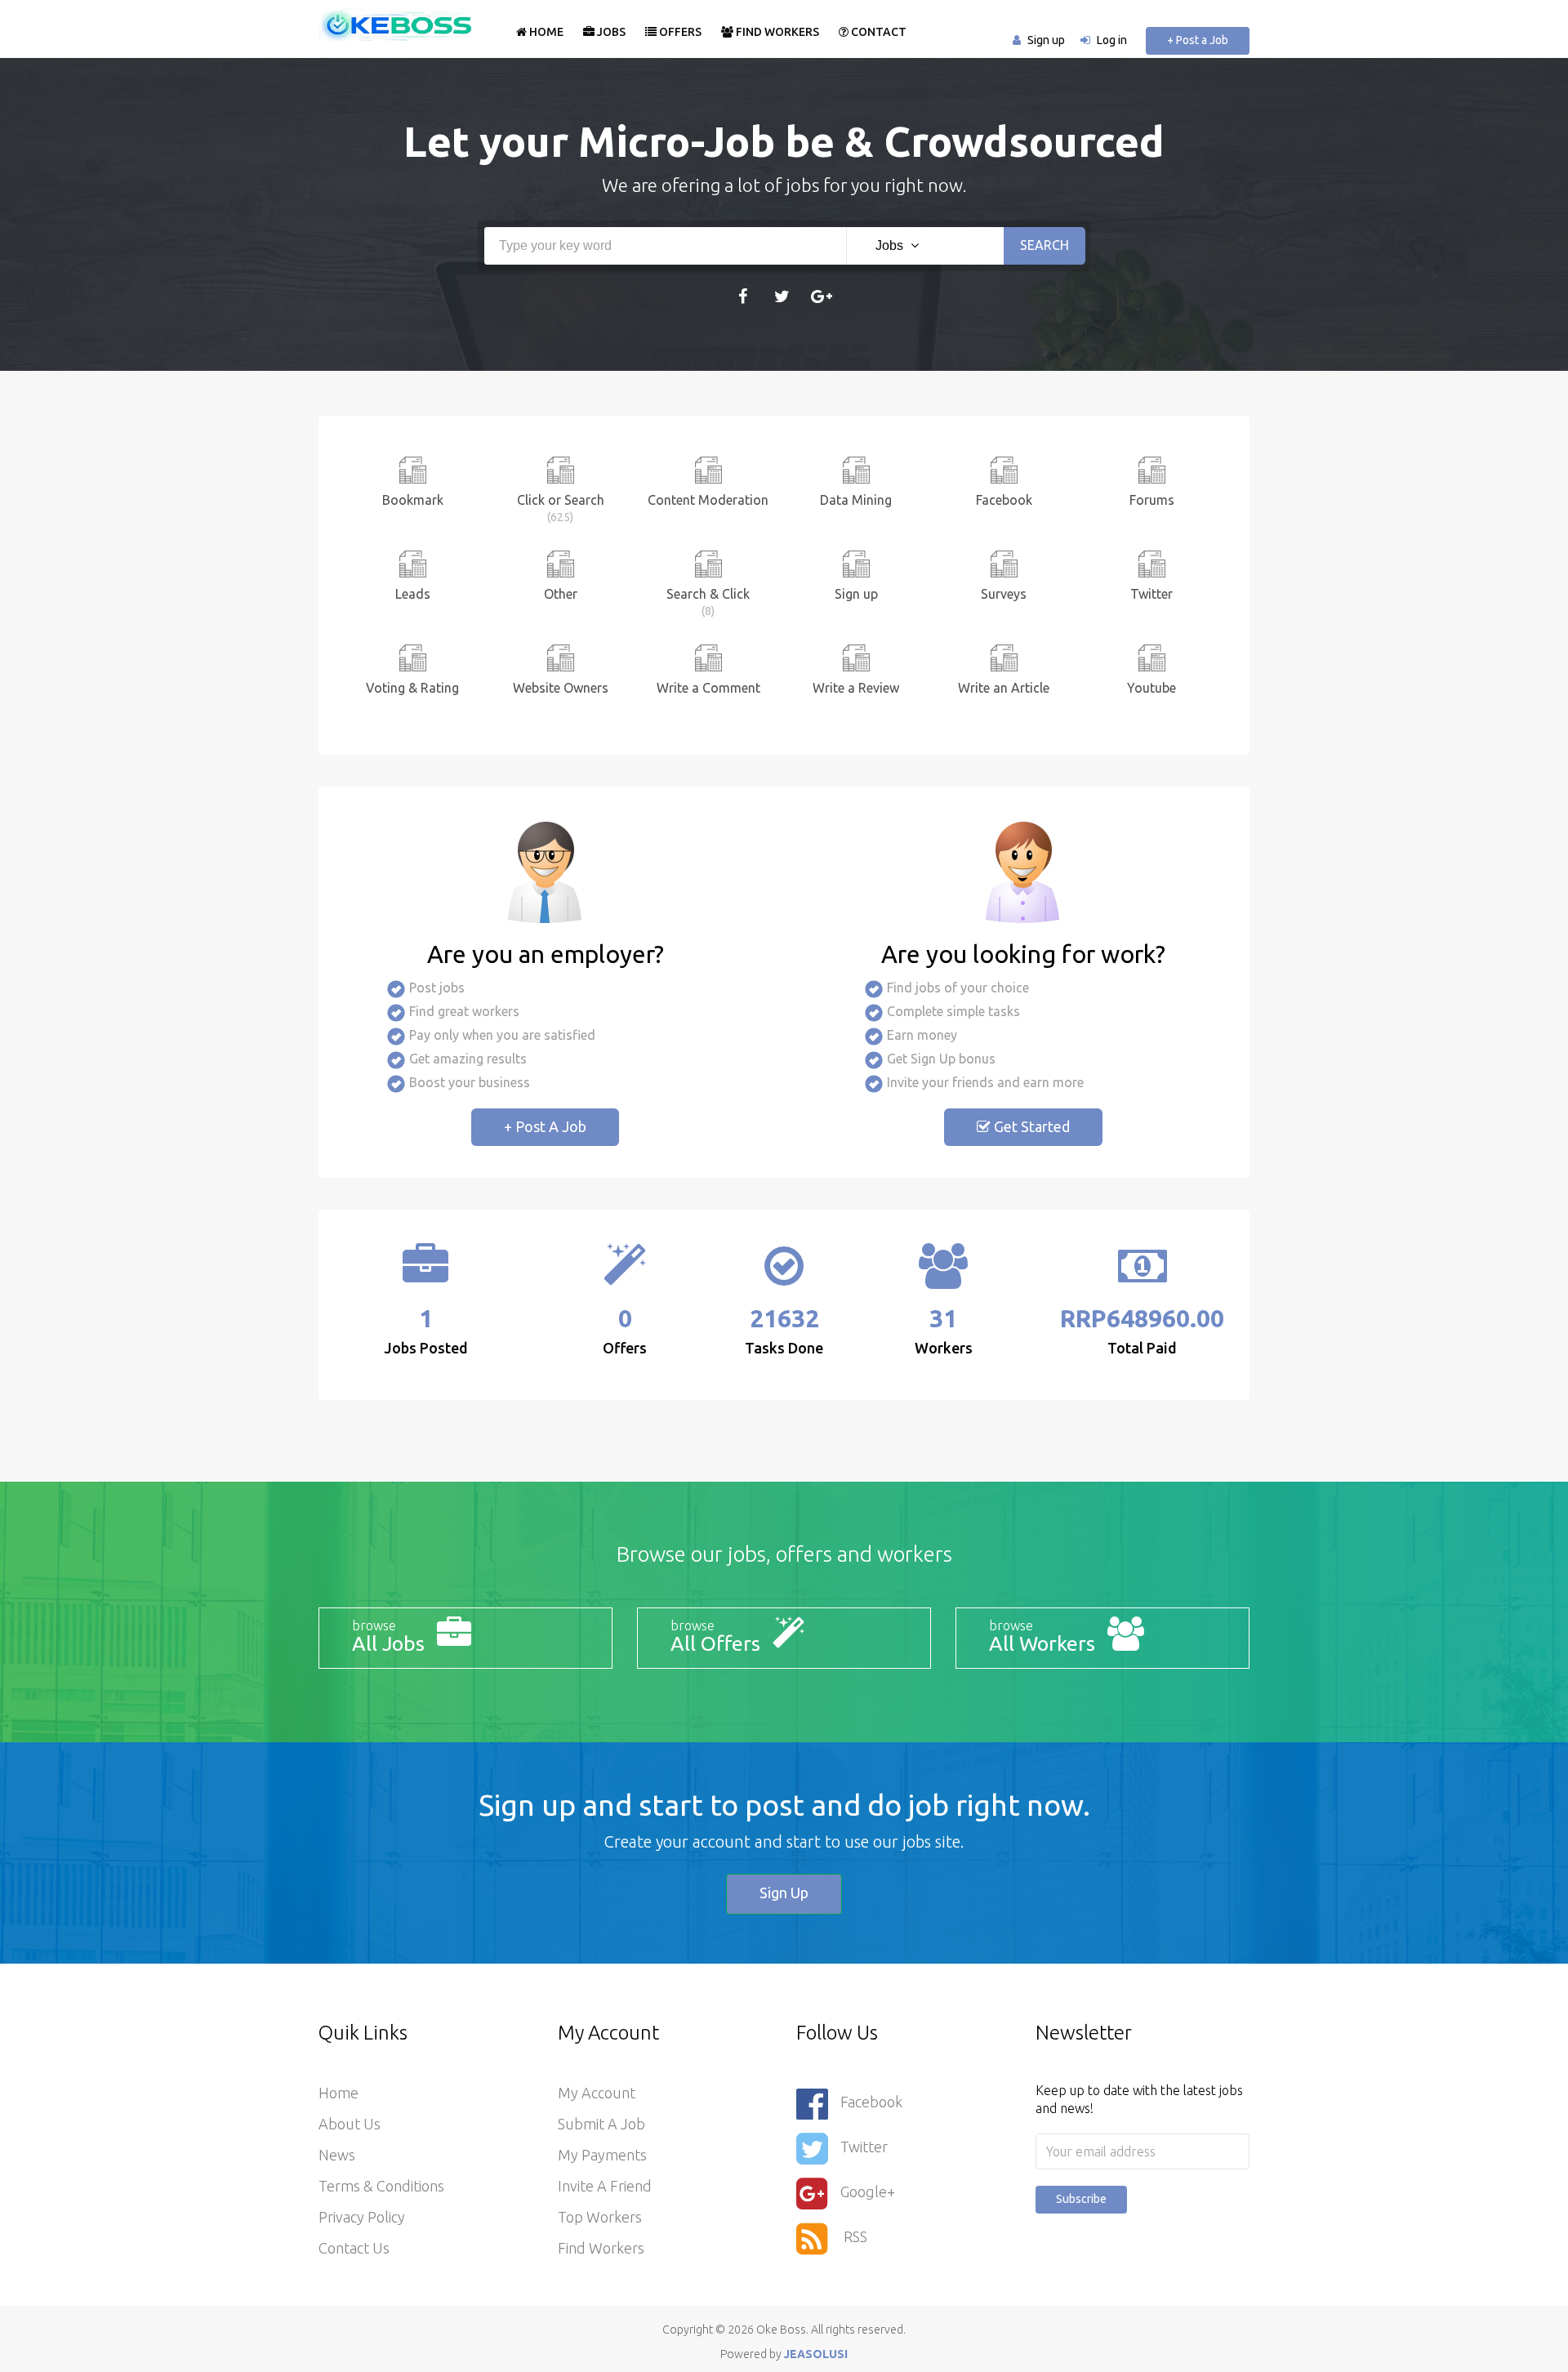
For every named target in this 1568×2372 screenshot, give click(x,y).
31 (943, 1318)
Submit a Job (601, 2124)
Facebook (871, 2102)
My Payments (602, 2155)
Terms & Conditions (381, 2186)
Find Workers (776, 32)
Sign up (1046, 40)
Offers (679, 32)
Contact (878, 32)
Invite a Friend (605, 2186)
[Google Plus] (821, 295)
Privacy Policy (362, 2217)
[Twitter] (782, 295)
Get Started (1030, 1126)
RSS (854, 2236)
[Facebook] (743, 295)
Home (545, 32)
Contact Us (354, 2248)
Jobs (610, 32)
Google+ (868, 2191)
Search (1045, 245)
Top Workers (600, 2217)
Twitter (864, 2147)
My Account (597, 2093)
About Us (350, 2124)
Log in (1112, 40)
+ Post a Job (1198, 40)
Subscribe (1081, 2199)
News (337, 2155)
